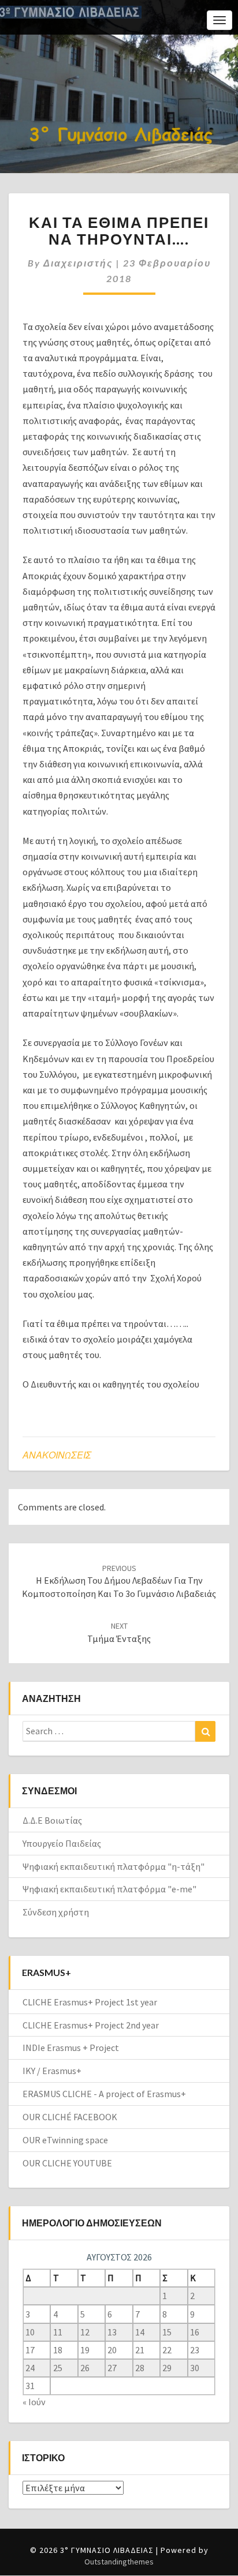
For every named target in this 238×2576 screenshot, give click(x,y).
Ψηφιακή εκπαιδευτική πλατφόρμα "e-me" (109, 1889)
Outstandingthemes (119, 2562)
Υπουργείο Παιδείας (62, 1843)
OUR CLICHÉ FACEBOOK (70, 2117)
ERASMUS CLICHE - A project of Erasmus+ (104, 2094)
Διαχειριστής (78, 263)
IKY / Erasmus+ (52, 2071)
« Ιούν (34, 2402)
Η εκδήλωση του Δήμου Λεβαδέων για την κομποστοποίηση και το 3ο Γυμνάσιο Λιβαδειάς (119, 1581)
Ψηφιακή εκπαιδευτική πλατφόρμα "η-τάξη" (114, 1866)
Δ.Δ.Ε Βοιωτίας (52, 1820)
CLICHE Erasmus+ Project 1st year (90, 2002)
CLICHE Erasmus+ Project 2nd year (91, 2025)
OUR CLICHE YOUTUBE (67, 2163)
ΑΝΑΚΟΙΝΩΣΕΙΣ (57, 1455)
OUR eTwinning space (65, 2140)
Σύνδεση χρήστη (56, 1912)
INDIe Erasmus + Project (71, 2048)
